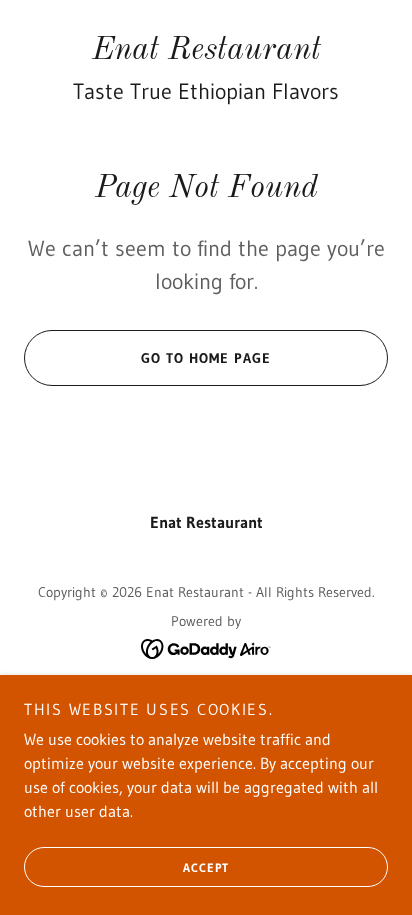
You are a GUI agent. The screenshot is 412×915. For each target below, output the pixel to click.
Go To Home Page (206, 358)
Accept (206, 867)
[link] (206, 51)
